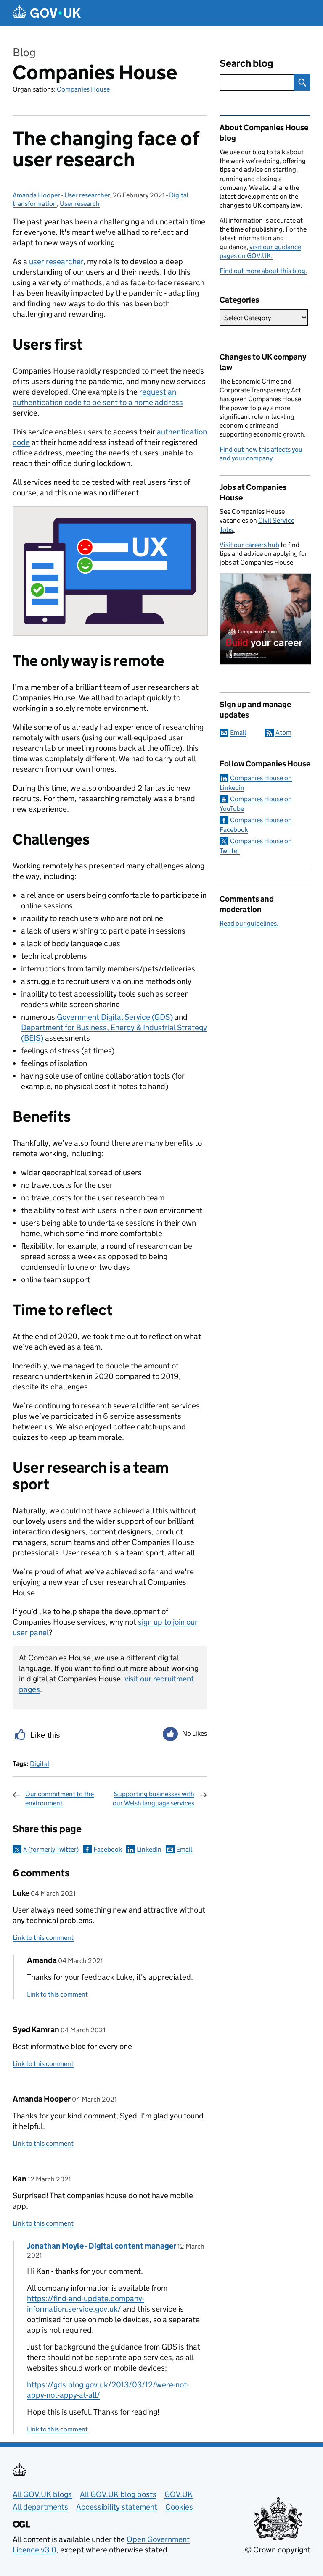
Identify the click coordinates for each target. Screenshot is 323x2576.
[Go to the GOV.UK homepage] (47, 13)
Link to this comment (43, 1938)
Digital (40, 1764)
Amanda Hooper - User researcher (61, 195)
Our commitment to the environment (60, 1798)
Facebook (108, 1849)
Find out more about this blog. (263, 271)
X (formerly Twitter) (51, 1849)
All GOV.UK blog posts (118, 2494)
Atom (283, 733)
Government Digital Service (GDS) (115, 1017)
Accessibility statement (117, 2507)
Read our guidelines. (249, 923)
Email (184, 1849)
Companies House (95, 72)
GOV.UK (179, 2494)
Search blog (246, 63)
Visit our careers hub (249, 545)
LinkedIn (149, 1849)
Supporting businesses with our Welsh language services (154, 1798)
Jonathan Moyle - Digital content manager (102, 2246)
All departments (40, 2507)
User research (80, 204)
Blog (24, 52)
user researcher (56, 262)
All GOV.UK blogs (42, 2494)
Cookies (179, 2507)
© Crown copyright (278, 2550)
